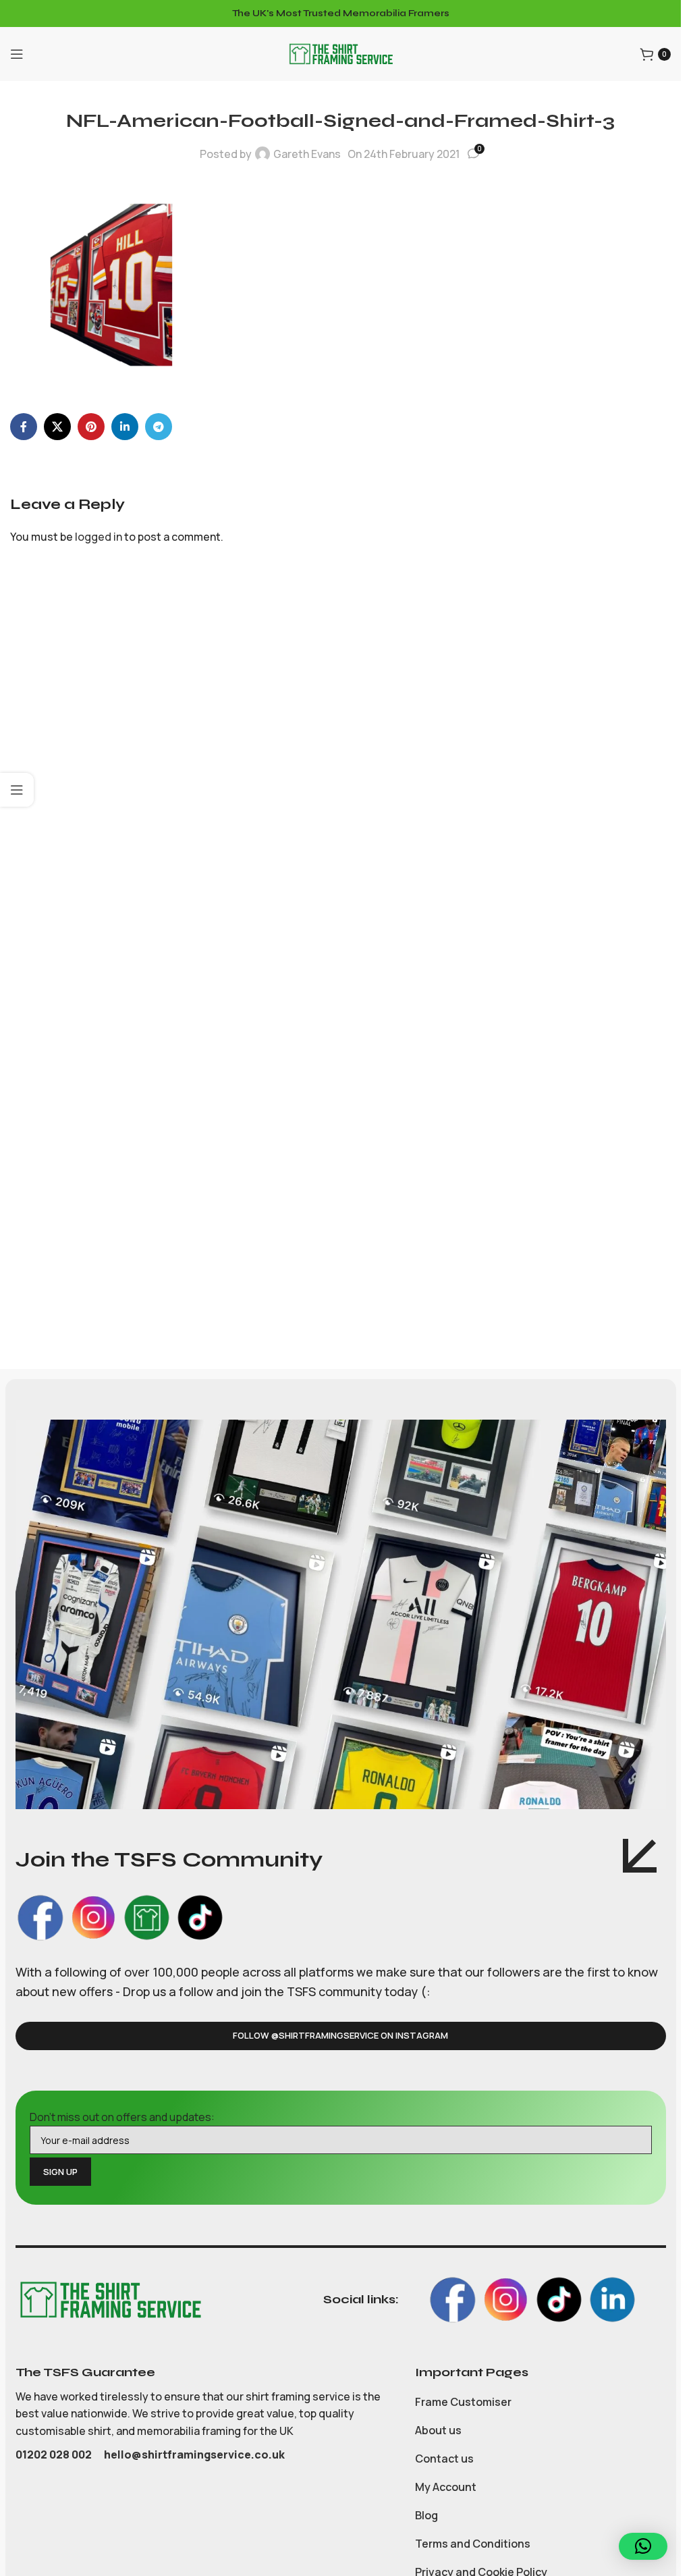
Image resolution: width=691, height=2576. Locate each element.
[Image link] (110, 2299)
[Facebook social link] (24, 427)
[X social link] (57, 427)
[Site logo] (341, 53)
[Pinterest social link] (91, 427)
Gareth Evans (307, 154)
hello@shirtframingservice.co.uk (194, 2454)
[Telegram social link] (159, 427)
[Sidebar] (17, 790)
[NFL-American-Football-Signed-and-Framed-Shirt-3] (111, 284)
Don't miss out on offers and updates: (122, 2117)
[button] (643, 2546)
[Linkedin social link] (125, 427)
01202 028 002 (55, 2454)
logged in (99, 537)
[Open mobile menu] (17, 54)
